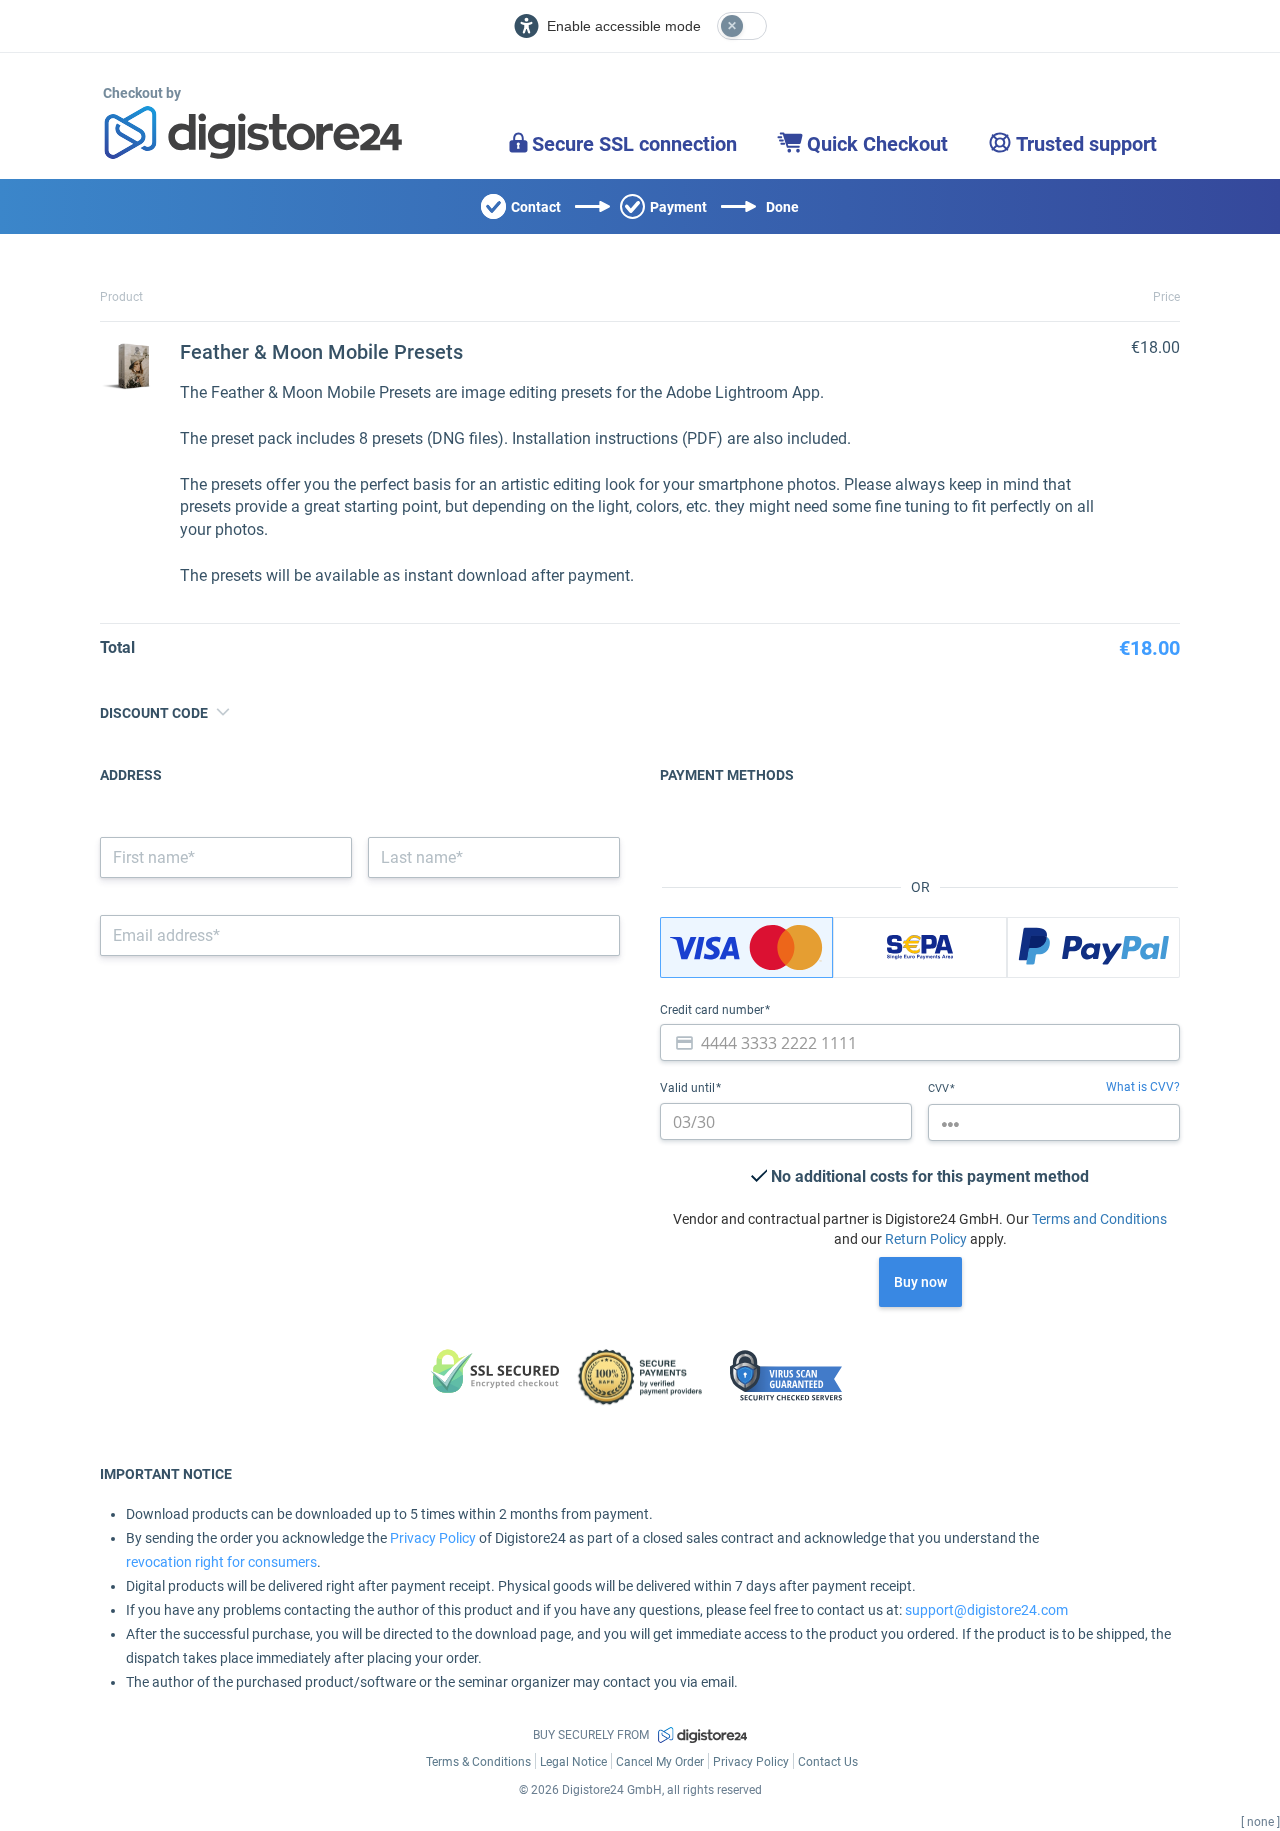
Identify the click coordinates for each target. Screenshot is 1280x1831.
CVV (940, 1088)
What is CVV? (1143, 1087)
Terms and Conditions (1099, 1219)
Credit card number (713, 1010)
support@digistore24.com (986, 1610)
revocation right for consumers (221, 1562)
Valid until (689, 1088)
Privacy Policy (433, 1538)
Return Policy (926, 1239)
